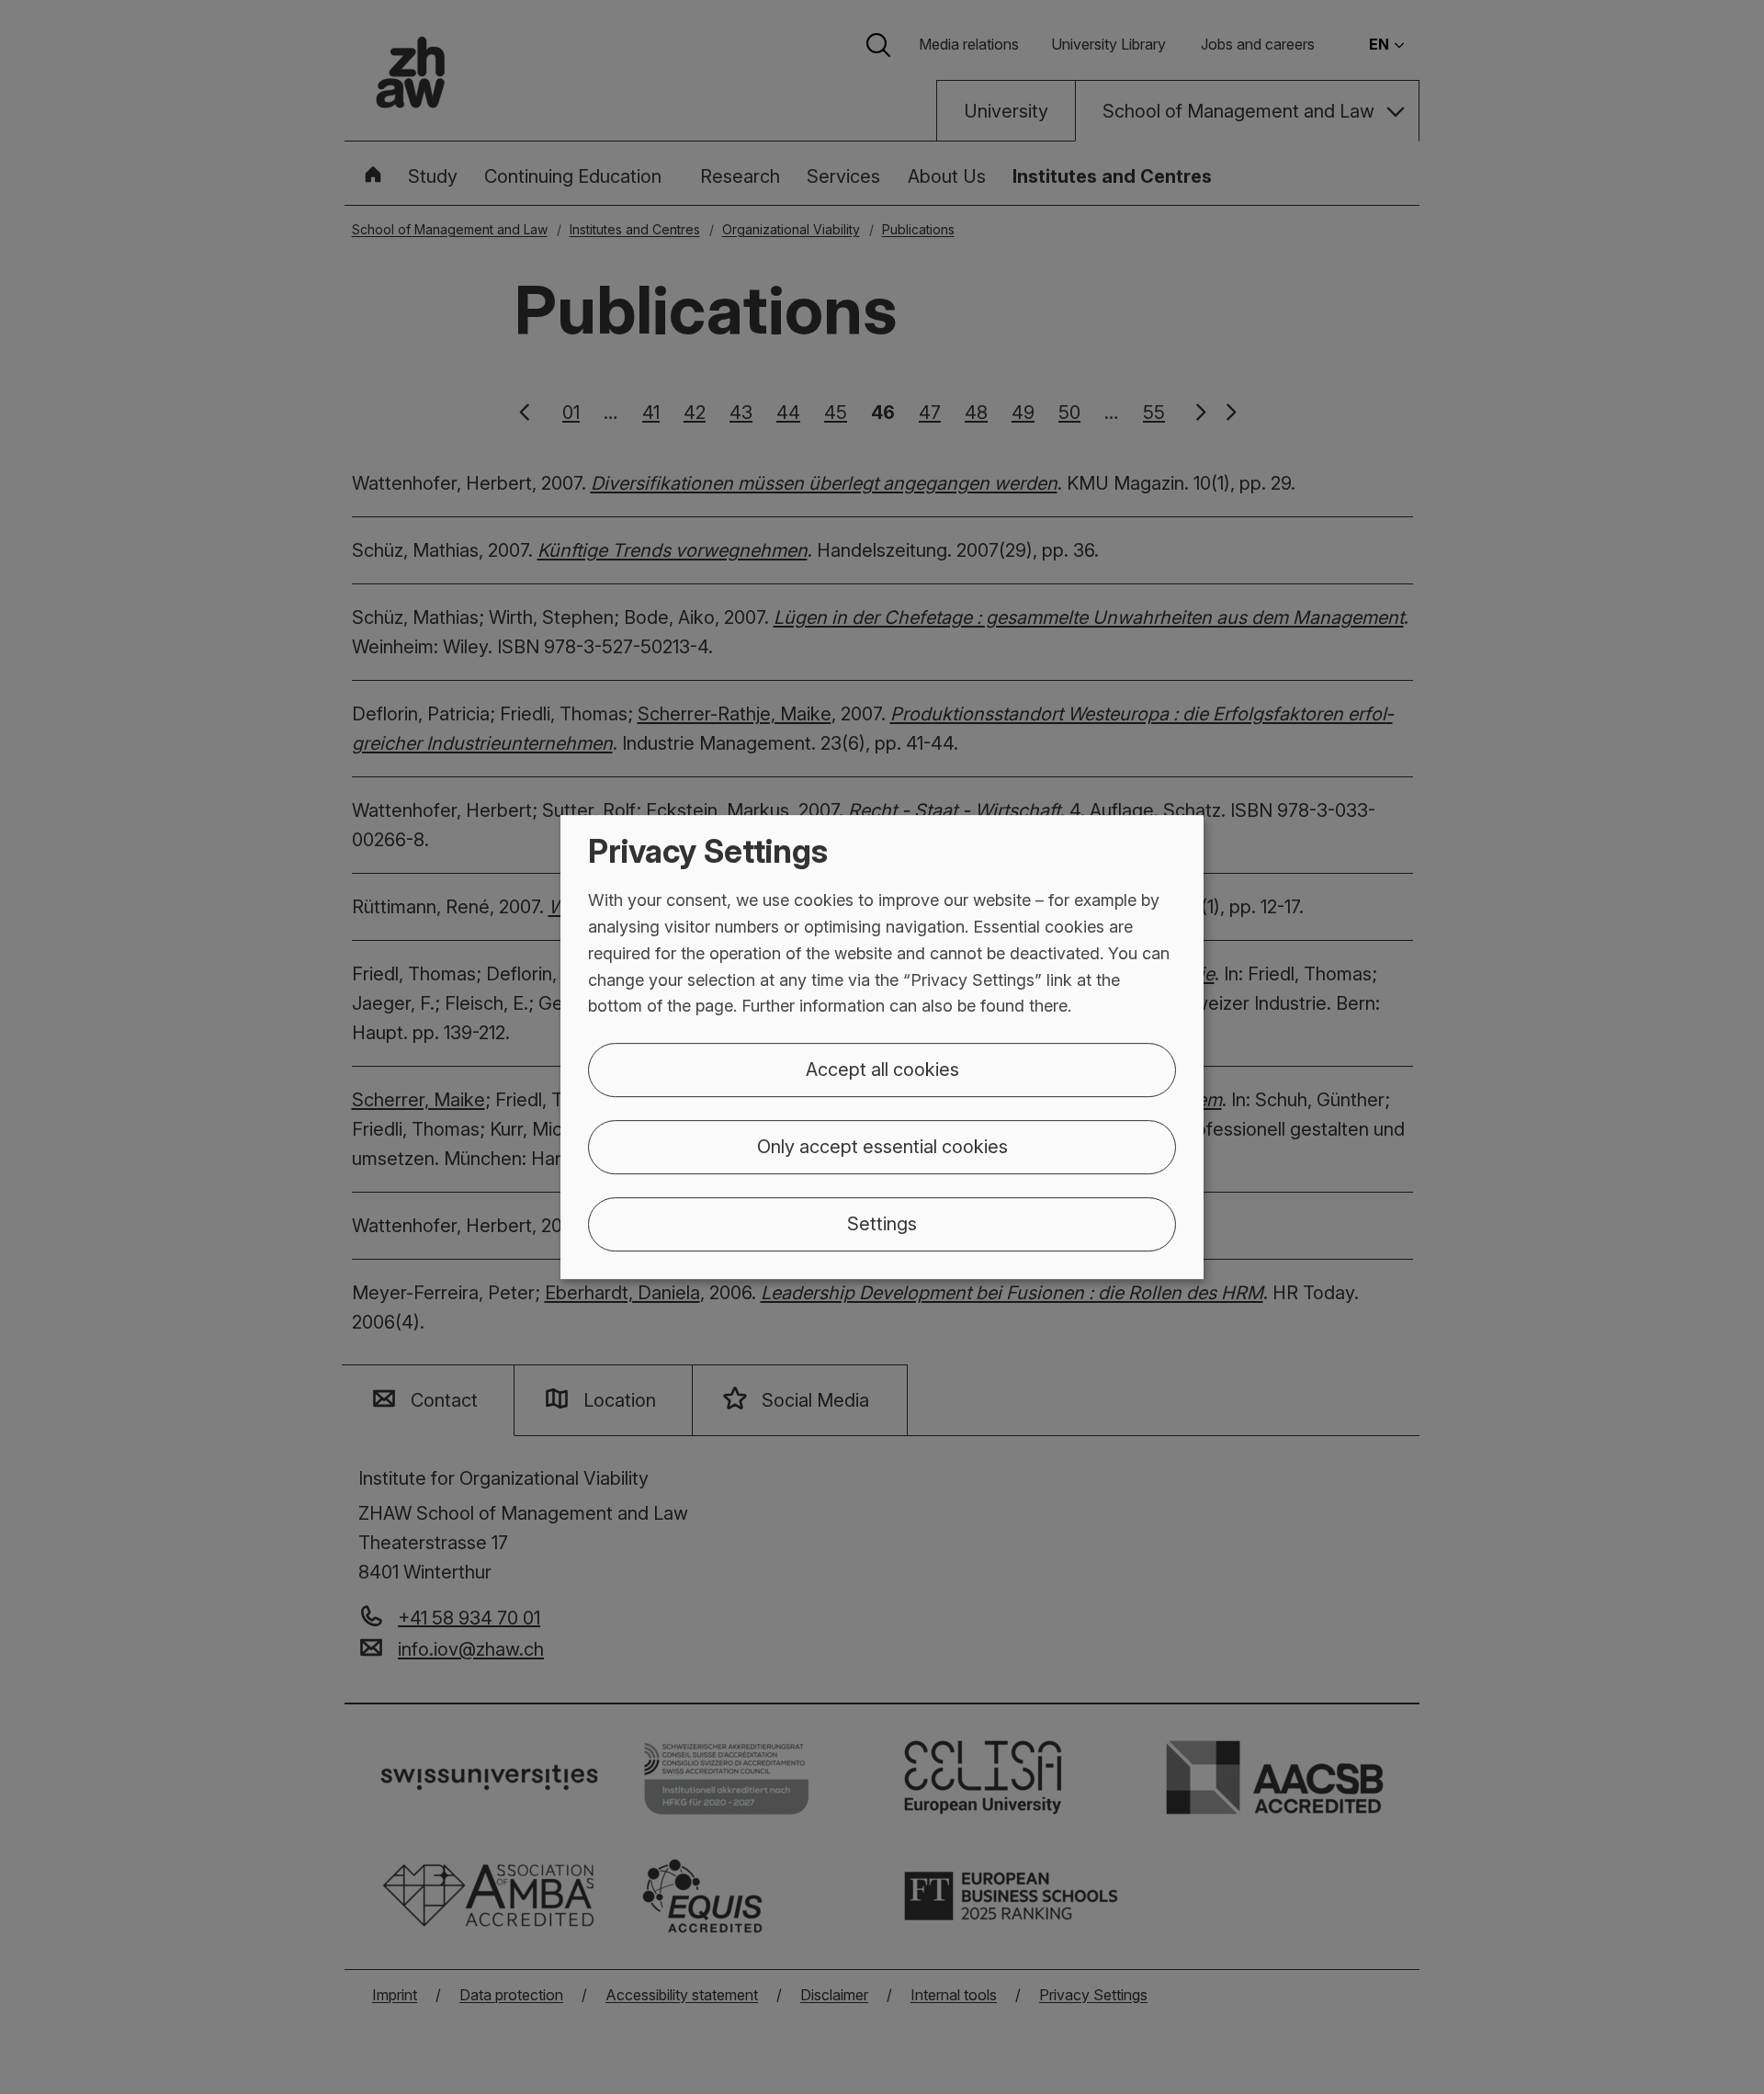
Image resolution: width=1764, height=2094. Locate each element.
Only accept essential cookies (882, 1147)
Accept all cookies (882, 1070)
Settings (882, 1224)
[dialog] (882, 1047)
